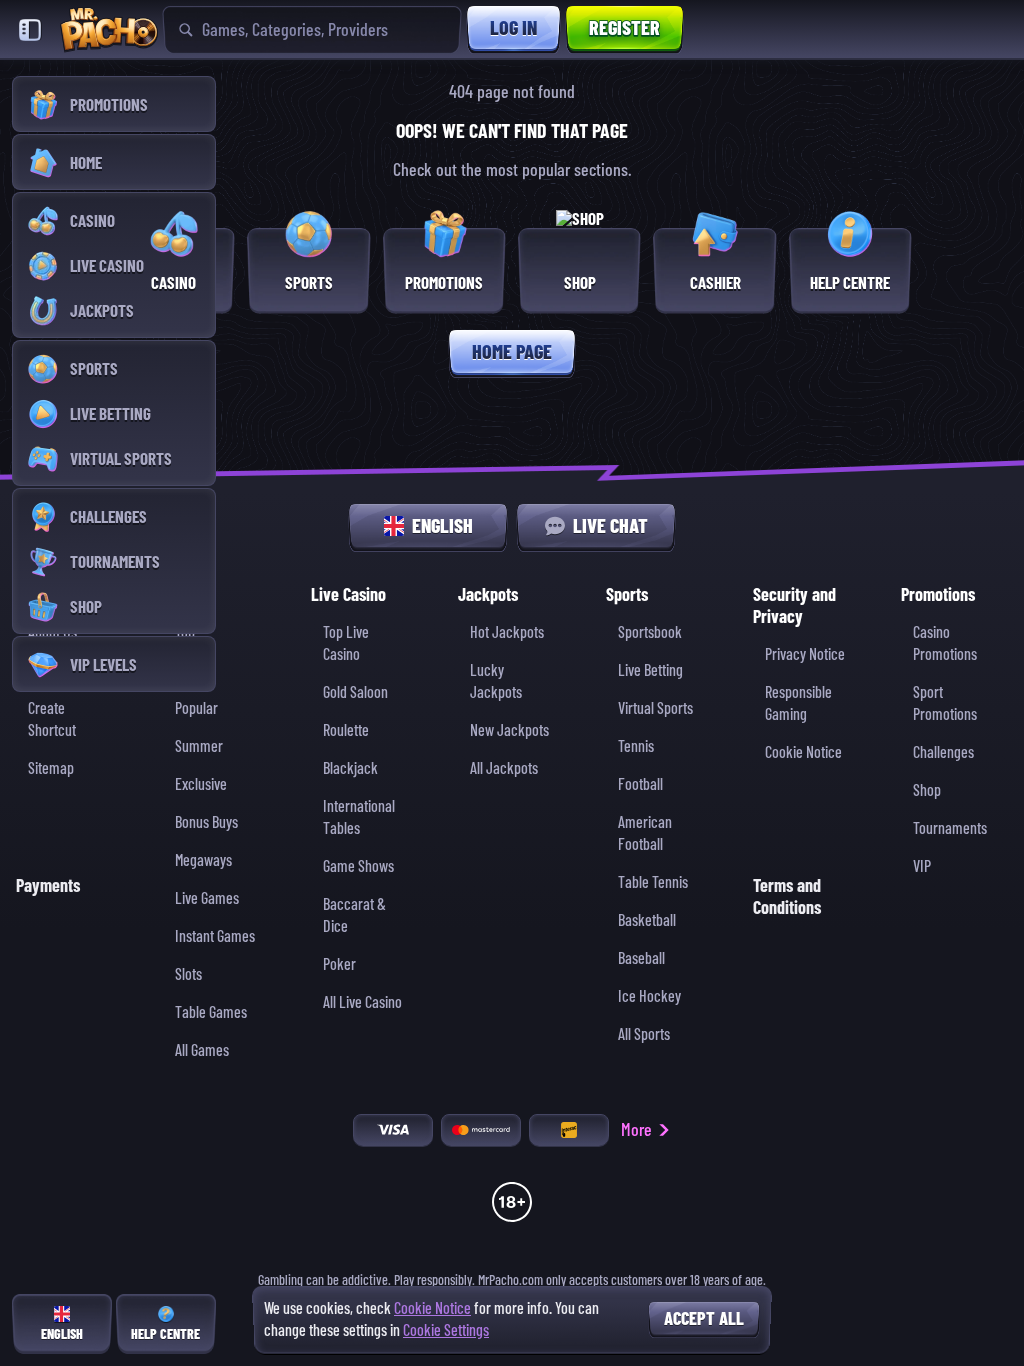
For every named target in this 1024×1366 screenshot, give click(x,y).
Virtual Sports (655, 708)
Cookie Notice (803, 752)
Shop (927, 790)
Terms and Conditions (787, 896)
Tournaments (950, 828)
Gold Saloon (355, 692)
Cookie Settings (446, 1331)
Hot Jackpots (507, 632)
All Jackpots (504, 768)
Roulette (346, 730)
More (636, 1129)
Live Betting (650, 670)
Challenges (943, 752)
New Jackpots (509, 730)
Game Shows (358, 866)
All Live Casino (362, 1002)
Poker (339, 964)
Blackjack (350, 768)
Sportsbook (650, 632)
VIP (922, 866)
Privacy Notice (805, 654)
